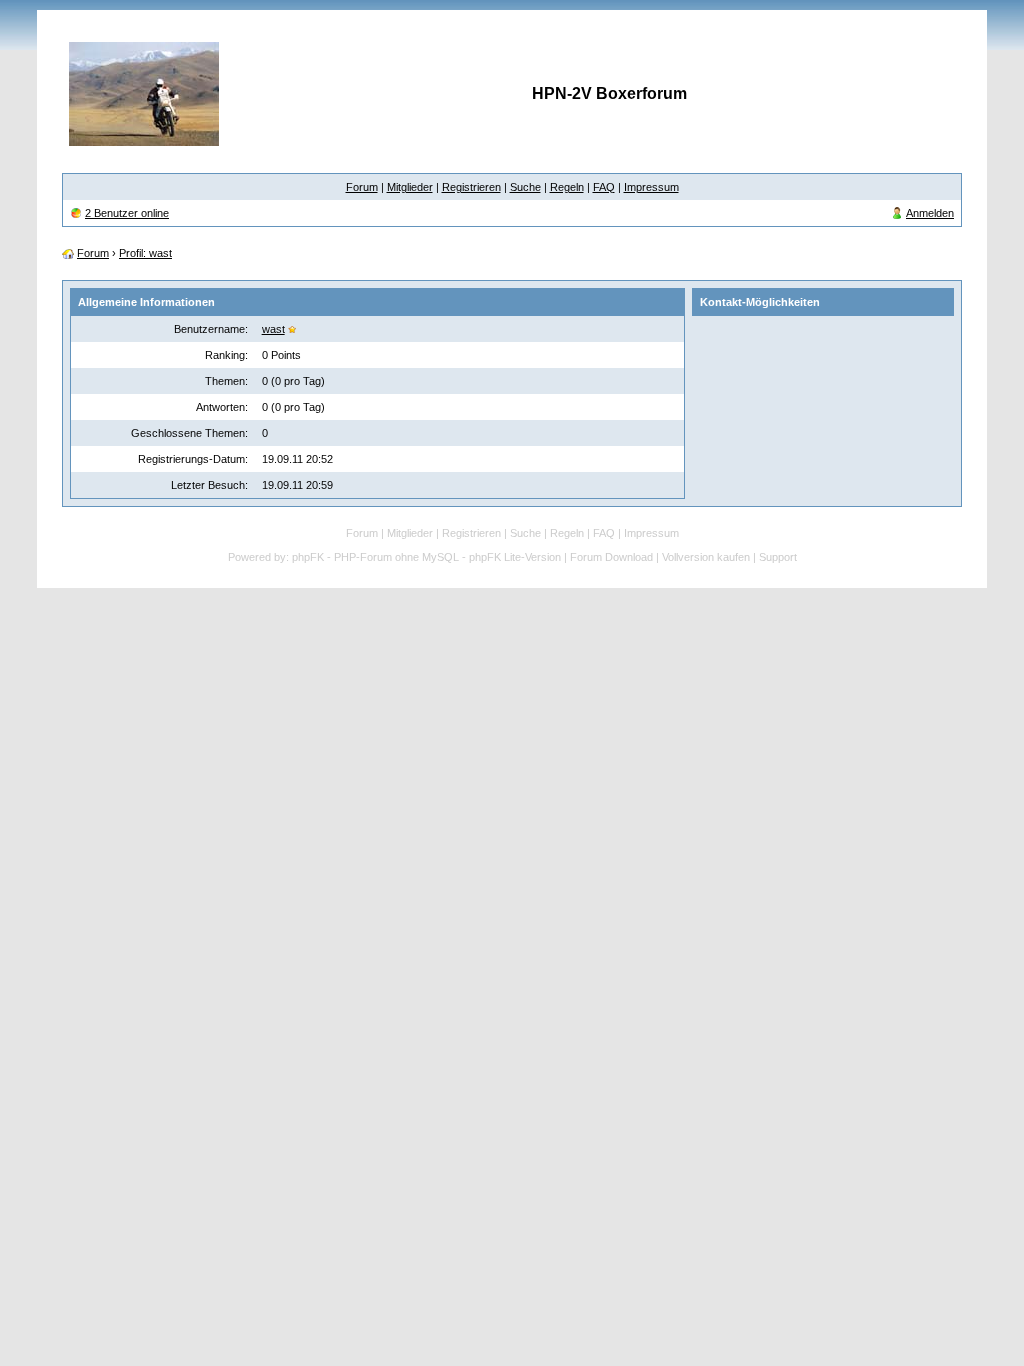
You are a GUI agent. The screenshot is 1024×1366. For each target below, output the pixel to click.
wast (273, 329)
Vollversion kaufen (706, 557)
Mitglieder (410, 187)
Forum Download (611, 557)
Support (778, 557)
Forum (362, 187)
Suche (525, 187)
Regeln (567, 187)
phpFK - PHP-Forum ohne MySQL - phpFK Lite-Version (426, 557)
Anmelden (930, 213)
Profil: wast (145, 253)
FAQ (604, 187)
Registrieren (471, 187)
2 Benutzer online (127, 213)
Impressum (651, 187)
